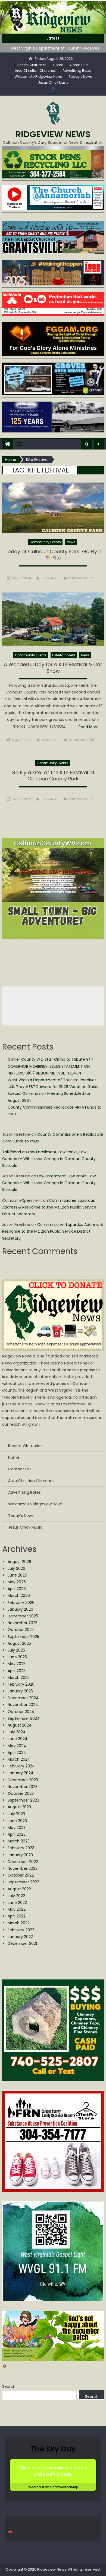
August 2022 (19, 1889)
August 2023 (19, 1807)
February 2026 (21, 1603)
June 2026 (17, 1575)
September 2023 (23, 1800)
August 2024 (20, 1725)
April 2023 (17, 1834)
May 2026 (17, 1582)
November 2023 (23, 1787)
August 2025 (19, 1643)
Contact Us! (80, 65)
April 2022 (17, 1916)
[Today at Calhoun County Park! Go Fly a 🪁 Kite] (53, 508)
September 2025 (23, 1637)
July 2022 (16, 1896)
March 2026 (19, 1595)
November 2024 (23, 1705)
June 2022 (17, 1903)
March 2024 (19, 1759)
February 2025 (21, 1684)
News (71, 542)
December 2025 (23, 1616)
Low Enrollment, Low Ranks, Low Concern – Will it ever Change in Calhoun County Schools (49, 1159)
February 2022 (21, 1930)
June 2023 (17, 1821)
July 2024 (17, 1732)
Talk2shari (49, 578)
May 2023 (17, 1828)
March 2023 (19, 1841)
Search (9, 2386)
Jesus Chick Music (53, 82)
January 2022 (20, 1937)
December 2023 (23, 1780)
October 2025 (21, 1630)
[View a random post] (99, 444)
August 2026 (19, 1562)
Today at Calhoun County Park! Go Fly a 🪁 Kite (53, 555)
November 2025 (23, 1623)
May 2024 (17, 1746)
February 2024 (21, 1766)
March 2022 (19, 1923)
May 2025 (17, 1664)
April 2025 (17, 1671)
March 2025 (19, 1678)
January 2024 (21, 1773)
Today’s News (80, 76)
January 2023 (20, 1855)
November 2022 (23, 1868)
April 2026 (17, 1589)
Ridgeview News (53, 134)
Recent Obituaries (32, 65)
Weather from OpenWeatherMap (53, 2487)
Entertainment (64, 655)
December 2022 (23, 1862)
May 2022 (17, 1909)
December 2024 (23, 1698)
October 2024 (21, 1712)
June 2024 (18, 1739)
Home (58, 65)
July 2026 (16, 1568)
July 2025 (16, 1650)
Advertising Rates (77, 71)
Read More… (90, 727)
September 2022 (23, 1882)
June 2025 (17, 1657)
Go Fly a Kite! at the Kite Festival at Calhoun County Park (53, 776)
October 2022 (21, 1875)
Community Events (45, 542)
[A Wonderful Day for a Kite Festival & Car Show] (53, 619)
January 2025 (20, 1691)
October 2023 (21, 1793)
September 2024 (24, 1718)
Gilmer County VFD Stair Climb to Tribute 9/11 (50, 1059)
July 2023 (16, 1814)
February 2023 (21, 1848)
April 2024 (17, 1753)
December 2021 (22, 1943)
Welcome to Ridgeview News (38, 76)
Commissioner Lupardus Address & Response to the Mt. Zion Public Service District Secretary (49, 1207)
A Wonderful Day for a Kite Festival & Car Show (53, 668)
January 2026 (20, 1609)
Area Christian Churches (35, 71)
